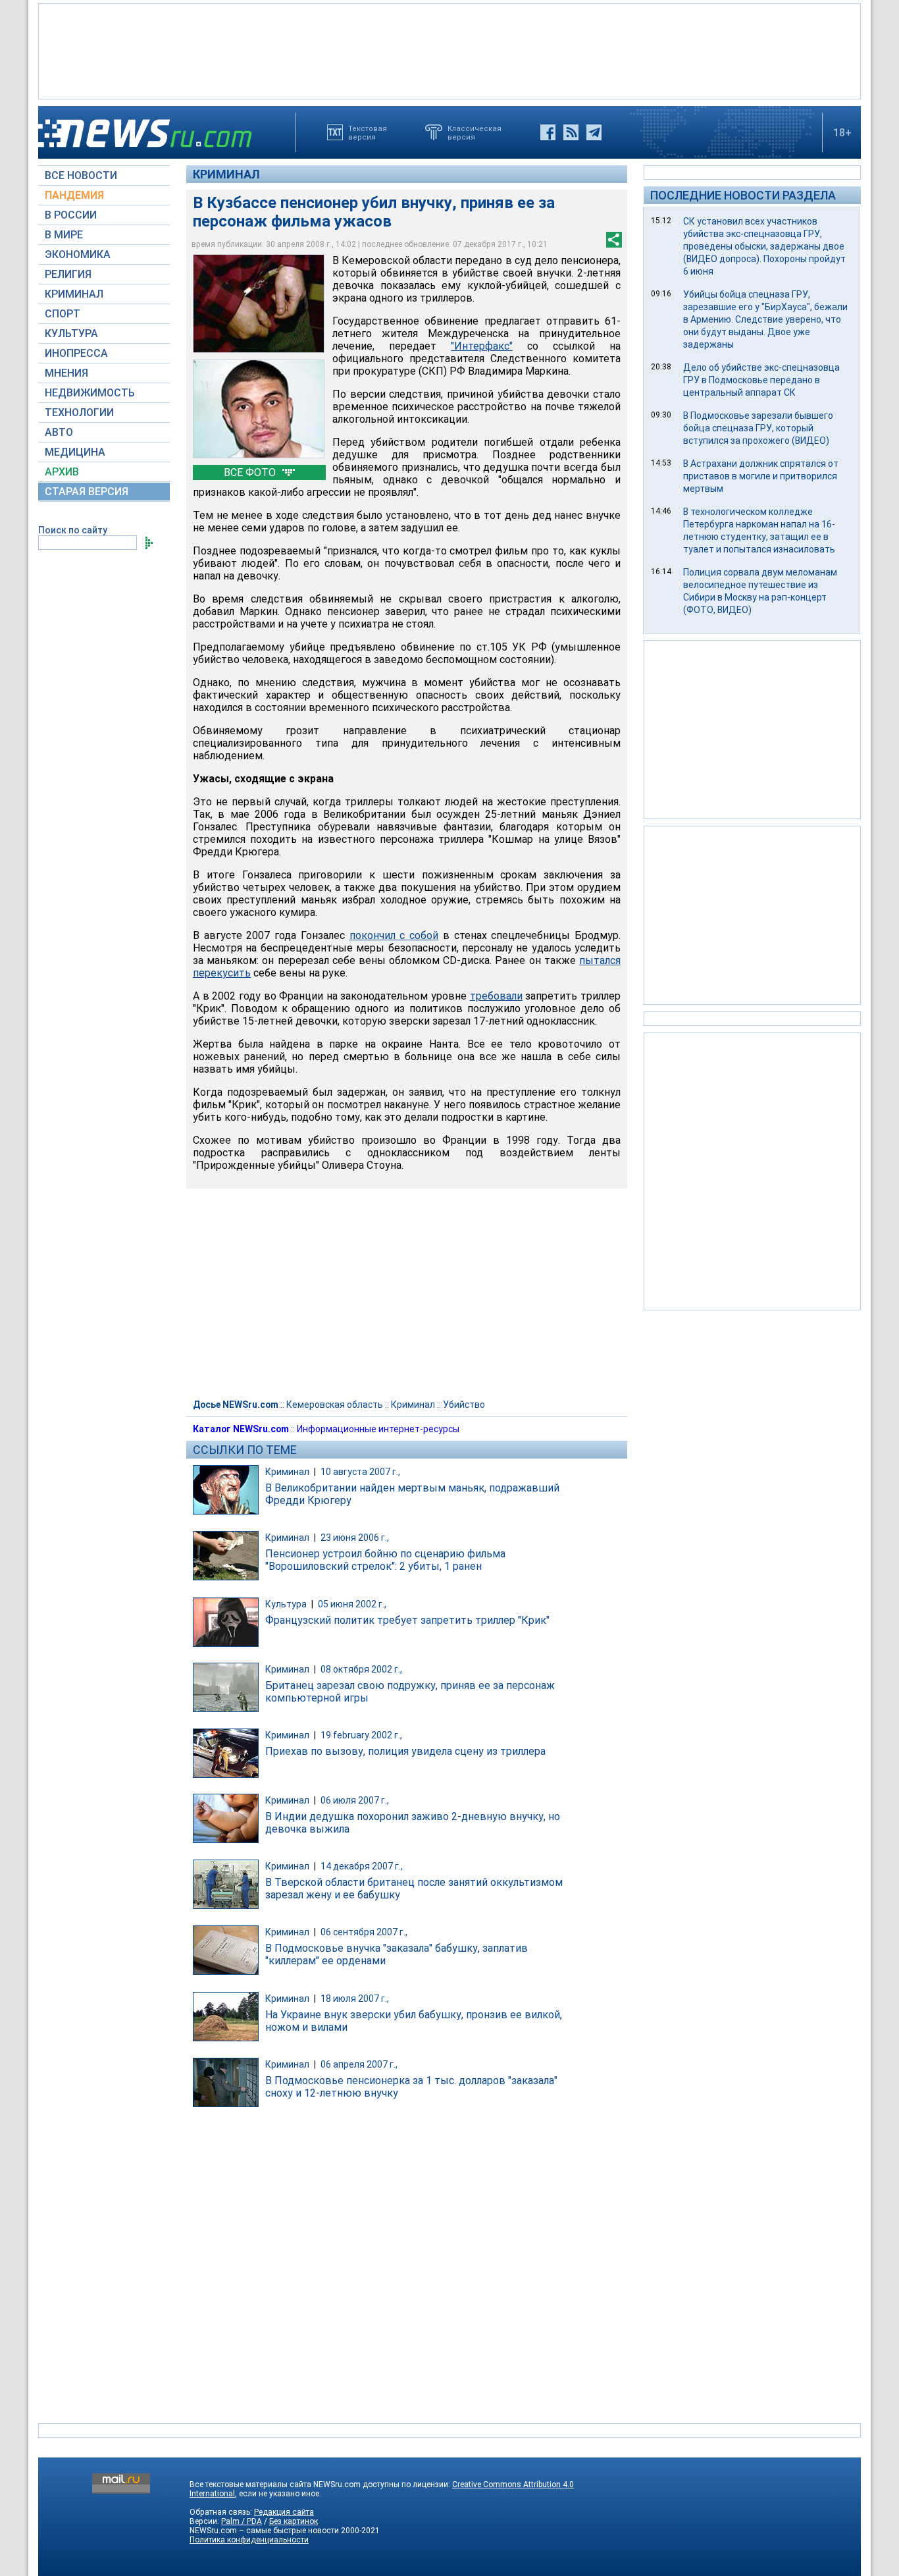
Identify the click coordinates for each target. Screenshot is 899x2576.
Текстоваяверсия (368, 132)
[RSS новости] (571, 132)
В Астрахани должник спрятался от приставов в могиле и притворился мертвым (761, 476)
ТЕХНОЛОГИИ (79, 413)
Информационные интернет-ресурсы (378, 1429)
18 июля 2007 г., (355, 1999)
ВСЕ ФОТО (251, 472)
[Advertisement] (449, 50)
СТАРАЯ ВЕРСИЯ (87, 492)
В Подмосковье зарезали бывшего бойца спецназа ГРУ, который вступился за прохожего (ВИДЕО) (758, 428)
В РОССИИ (71, 215)
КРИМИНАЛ (74, 294)
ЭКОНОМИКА (78, 255)
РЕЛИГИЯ (68, 274)
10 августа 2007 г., (360, 1472)
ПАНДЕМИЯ (74, 195)
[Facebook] (548, 132)
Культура (286, 1604)
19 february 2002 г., (361, 1735)
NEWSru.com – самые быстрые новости (264, 2531)
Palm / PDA (242, 2521)
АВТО (59, 432)
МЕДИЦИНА (75, 452)
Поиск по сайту (73, 530)
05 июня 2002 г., (352, 1604)
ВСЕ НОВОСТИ (81, 175)
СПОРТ (63, 314)
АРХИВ (62, 472)
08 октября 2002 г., (361, 1669)
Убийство (464, 1405)
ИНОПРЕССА (76, 353)
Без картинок (294, 2521)
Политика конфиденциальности (249, 2540)
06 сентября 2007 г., (364, 1932)
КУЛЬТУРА (71, 334)
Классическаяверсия (475, 132)
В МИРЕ (64, 235)
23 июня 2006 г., (355, 1538)
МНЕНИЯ (66, 373)
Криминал (226, 174)
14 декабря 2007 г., (362, 1866)
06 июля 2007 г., (355, 1800)
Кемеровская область (335, 1405)
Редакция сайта (284, 2512)
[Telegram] (594, 132)
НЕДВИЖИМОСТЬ (90, 393)
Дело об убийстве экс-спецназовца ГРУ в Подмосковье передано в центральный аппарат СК (761, 380)
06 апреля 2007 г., (359, 2064)
